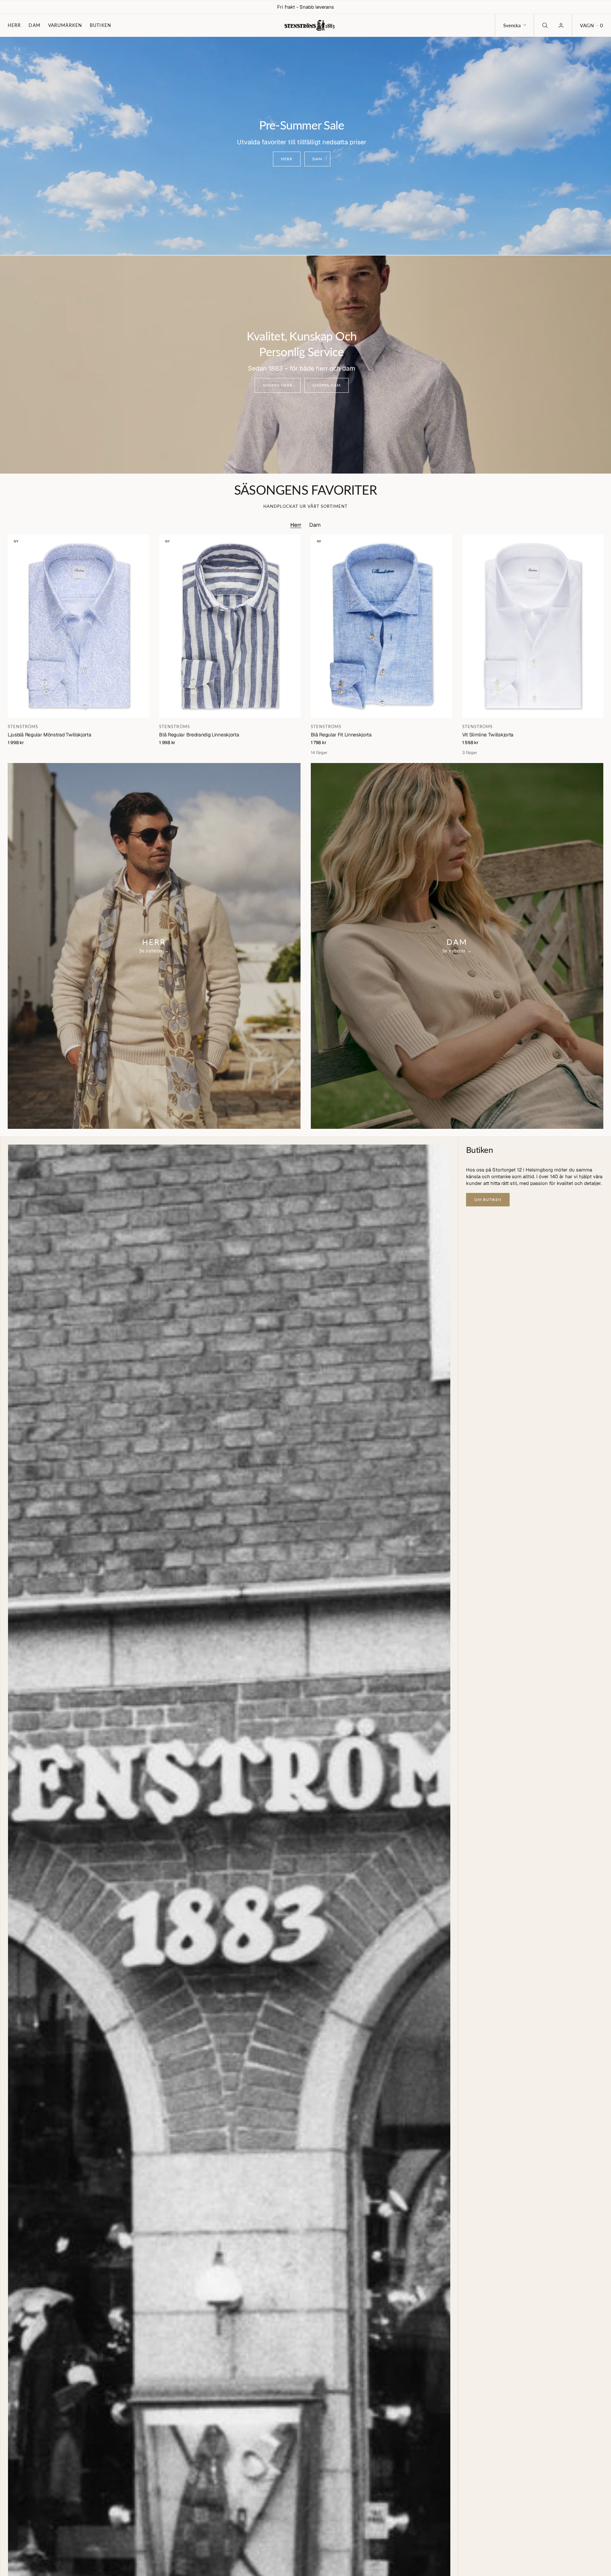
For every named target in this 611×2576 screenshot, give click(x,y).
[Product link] (78, 626)
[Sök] (544, 25)
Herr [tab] (296, 525)
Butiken (101, 25)
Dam (34, 25)
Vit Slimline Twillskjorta (488, 735)
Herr (14, 25)
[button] (591, 25)
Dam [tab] (315, 525)
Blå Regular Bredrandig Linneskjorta (199, 735)
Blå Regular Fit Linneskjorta (341, 735)
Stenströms (23, 726)
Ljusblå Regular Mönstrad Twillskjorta (50, 735)
